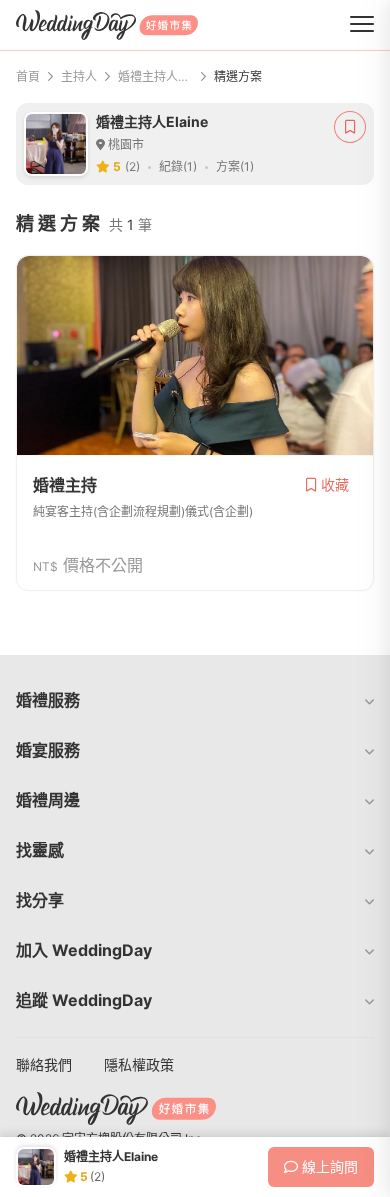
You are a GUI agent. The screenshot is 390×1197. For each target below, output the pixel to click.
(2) (132, 166)
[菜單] (362, 25)
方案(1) (235, 166)
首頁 (28, 76)
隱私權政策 (139, 1064)
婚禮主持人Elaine (155, 76)
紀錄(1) (178, 166)
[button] (195, 700)
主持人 (79, 76)
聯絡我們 (44, 1064)
